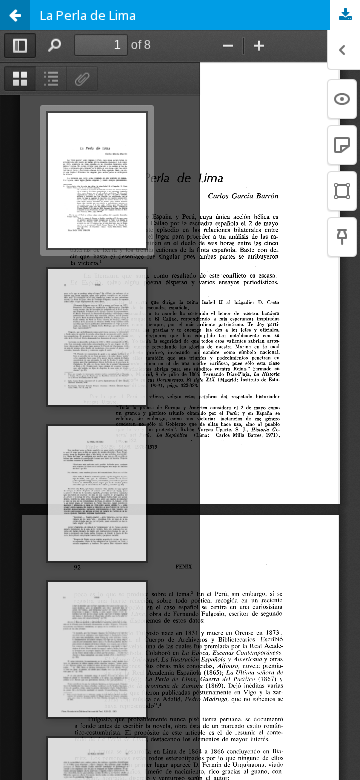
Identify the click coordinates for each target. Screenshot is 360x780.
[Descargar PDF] (345, 15)
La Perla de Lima (88, 15)
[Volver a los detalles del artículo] (15, 15)
